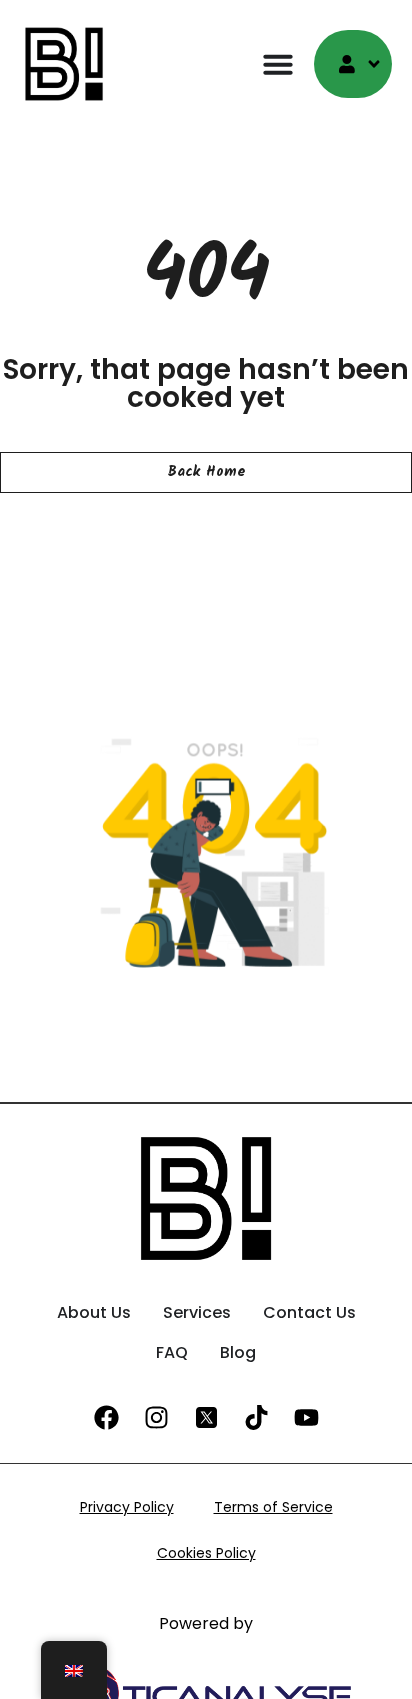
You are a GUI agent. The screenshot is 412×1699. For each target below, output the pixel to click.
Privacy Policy (127, 1507)
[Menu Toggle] (278, 64)
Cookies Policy (206, 1553)
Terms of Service (273, 1507)
